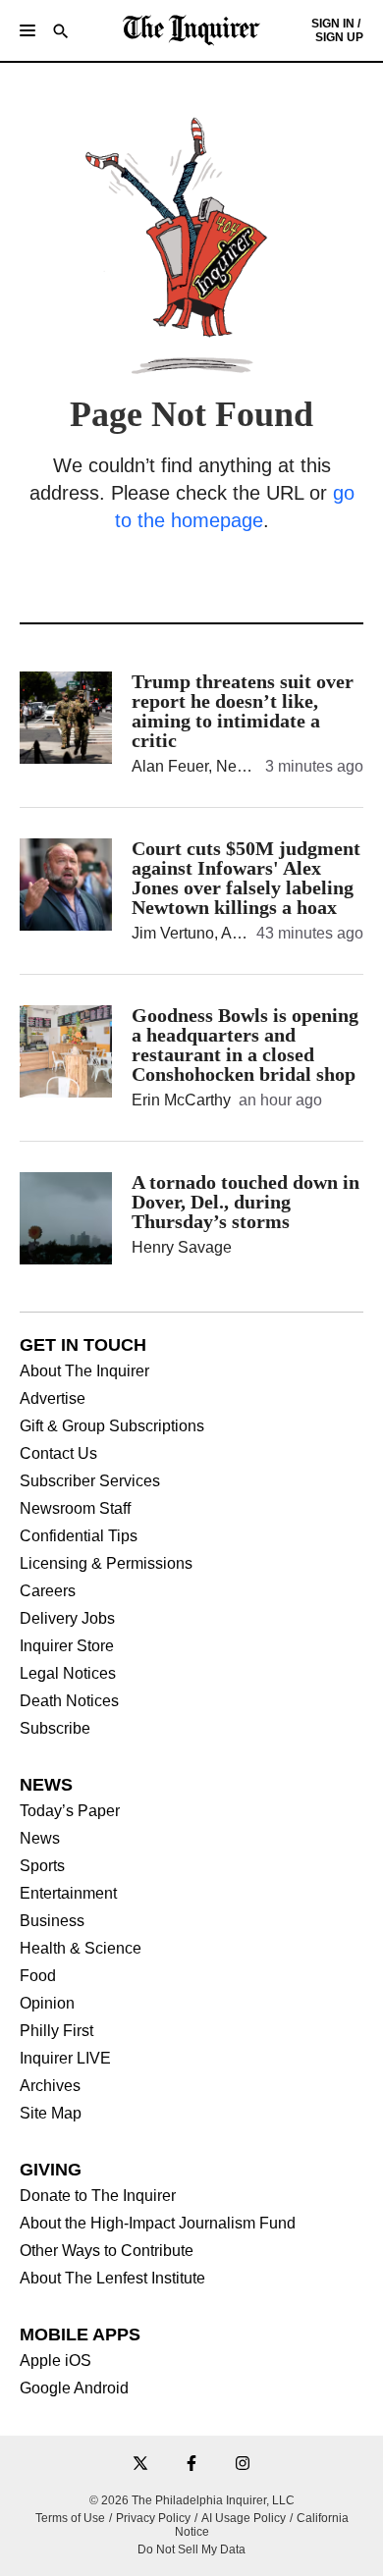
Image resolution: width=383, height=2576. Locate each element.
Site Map (51, 2114)
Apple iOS (55, 2361)
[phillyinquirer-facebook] (191, 2465)
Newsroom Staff (75, 1509)
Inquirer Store (67, 1646)
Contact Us (58, 1454)
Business (52, 1921)
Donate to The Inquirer (98, 2196)
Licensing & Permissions (106, 1564)
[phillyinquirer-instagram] (243, 2465)
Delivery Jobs (67, 1619)
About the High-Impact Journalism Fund (158, 2224)
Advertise (53, 1399)
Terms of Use (70, 2518)
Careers (48, 1591)
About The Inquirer (84, 1371)
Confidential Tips (79, 1536)
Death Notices (69, 1701)
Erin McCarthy (181, 1100)
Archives (50, 2086)
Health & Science (81, 1949)
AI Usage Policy (244, 2518)
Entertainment (68, 1894)
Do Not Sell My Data (191, 2549)
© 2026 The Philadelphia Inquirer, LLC (192, 2500)
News (40, 1839)
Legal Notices (68, 1674)
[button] (27, 30)
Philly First (56, 2031)
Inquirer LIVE (65, 2059)
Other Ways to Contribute (107, 2251)
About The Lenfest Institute (112, 2279)
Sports (42, 1866)
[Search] (61, 33)
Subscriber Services (90, 1481)
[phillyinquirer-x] (140, 2465)
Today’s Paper (70, 1811)
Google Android (74, 2388)
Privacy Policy (153, 2518)
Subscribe (55, 1729)
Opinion (47, 2004)
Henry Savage (182, 1247)
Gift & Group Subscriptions (112, 1426)
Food (38, 1976)
